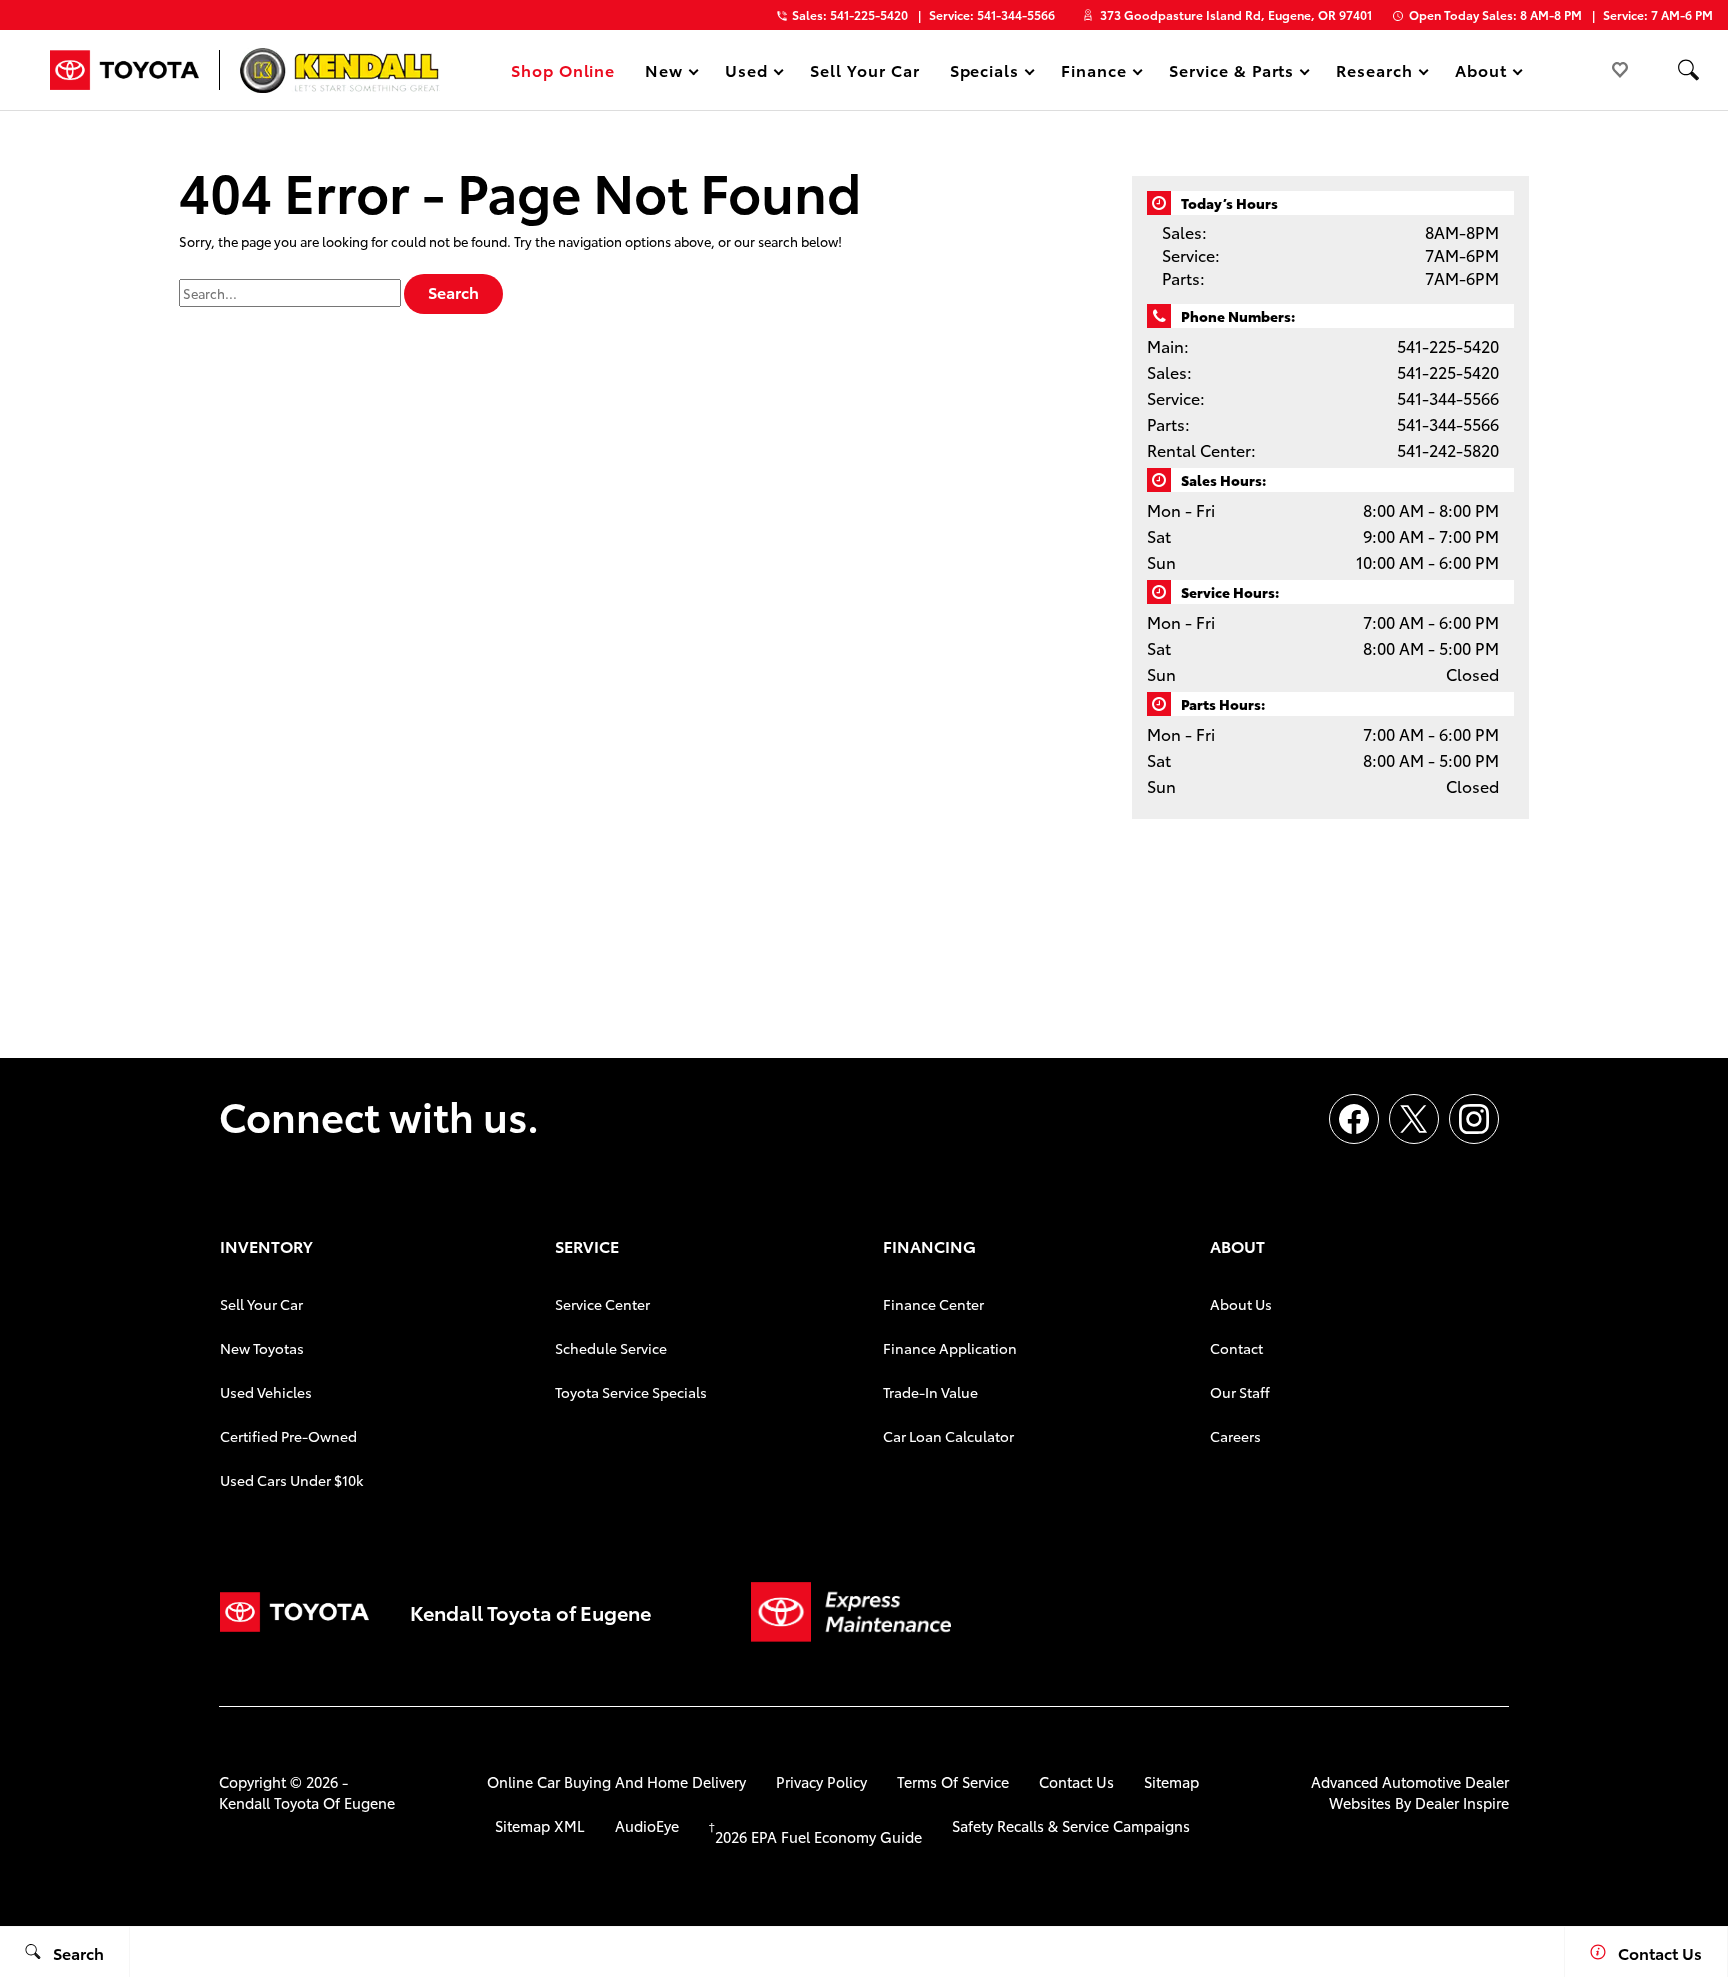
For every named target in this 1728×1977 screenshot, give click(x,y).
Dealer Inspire (1462, 1802)
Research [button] (1374, 73)
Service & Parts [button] (1231, 73)
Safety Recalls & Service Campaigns (1071, 1825)
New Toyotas (262, 1348)
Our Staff (1240, 1392)
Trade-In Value (930, 1392)
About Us (1241, 1304)
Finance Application (950, 1348)
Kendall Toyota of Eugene (307, 1802)
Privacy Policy (821, 1781)
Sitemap (1171, 1781)
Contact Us (1076, 1781)
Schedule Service (611, 1348)
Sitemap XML (540, 1825)
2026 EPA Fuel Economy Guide (815, 1836)
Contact (1236, 1348)
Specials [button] (984, 73)
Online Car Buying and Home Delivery (616, 1781)
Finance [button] (1093, 73)
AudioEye (647, 1825)
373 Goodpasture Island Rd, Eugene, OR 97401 (1236, 14)
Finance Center (933, 1304)
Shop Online (563, 69)
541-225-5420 (1448, 345)
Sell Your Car (864, 69)
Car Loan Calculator (948, 1436)
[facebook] (1354, 1119)
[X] (1414, 1119)
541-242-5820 (1448, 449)
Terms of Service (953, 1781)
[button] (1688, 70)
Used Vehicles (266, 1392)
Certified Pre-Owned (288, 1436)
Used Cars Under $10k (291, 1480)
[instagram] (1474, 1119)
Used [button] (747, 73)
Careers (1235, 1436)
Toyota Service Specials (631, 1392)
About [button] (1480, 73)
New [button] (667, 73)
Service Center (602, 1304)
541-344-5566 (1448, 397)
